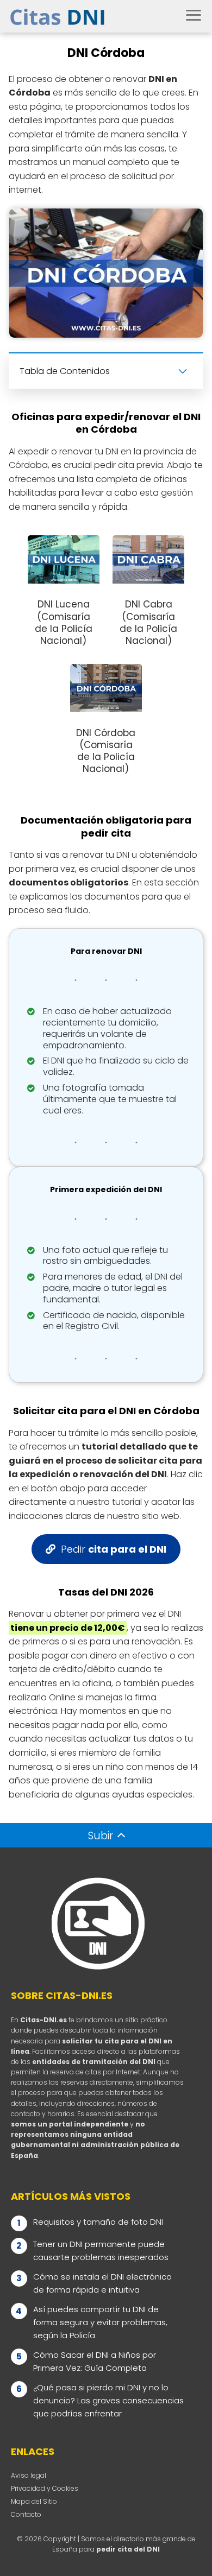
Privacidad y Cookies (45, 2488)
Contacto (26, 2514)
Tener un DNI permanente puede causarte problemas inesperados (101, 2251)
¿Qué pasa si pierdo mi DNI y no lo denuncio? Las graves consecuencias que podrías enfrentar (108, 2400)
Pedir (114, 1549)
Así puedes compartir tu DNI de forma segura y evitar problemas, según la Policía (100, 2322)
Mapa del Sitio (34, 2501)
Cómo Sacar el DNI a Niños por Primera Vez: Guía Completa (95, 2361)
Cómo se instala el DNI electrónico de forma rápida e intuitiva (102, 2283)
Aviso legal (29, 2475)
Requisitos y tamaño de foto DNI (98, 2222)
